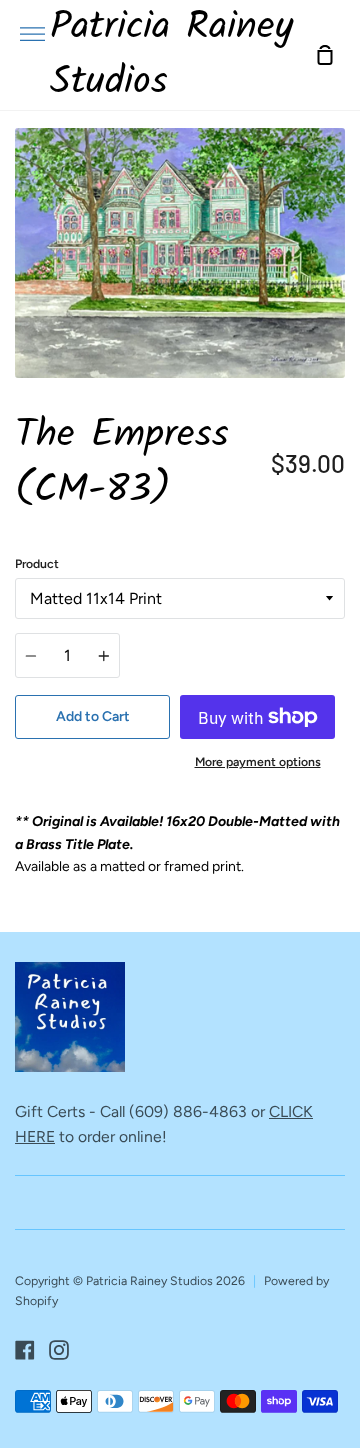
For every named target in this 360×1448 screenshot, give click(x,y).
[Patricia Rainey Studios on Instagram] (59, 1350)
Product (37, 563)
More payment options (258, 761)
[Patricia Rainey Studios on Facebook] (25, 1350)
